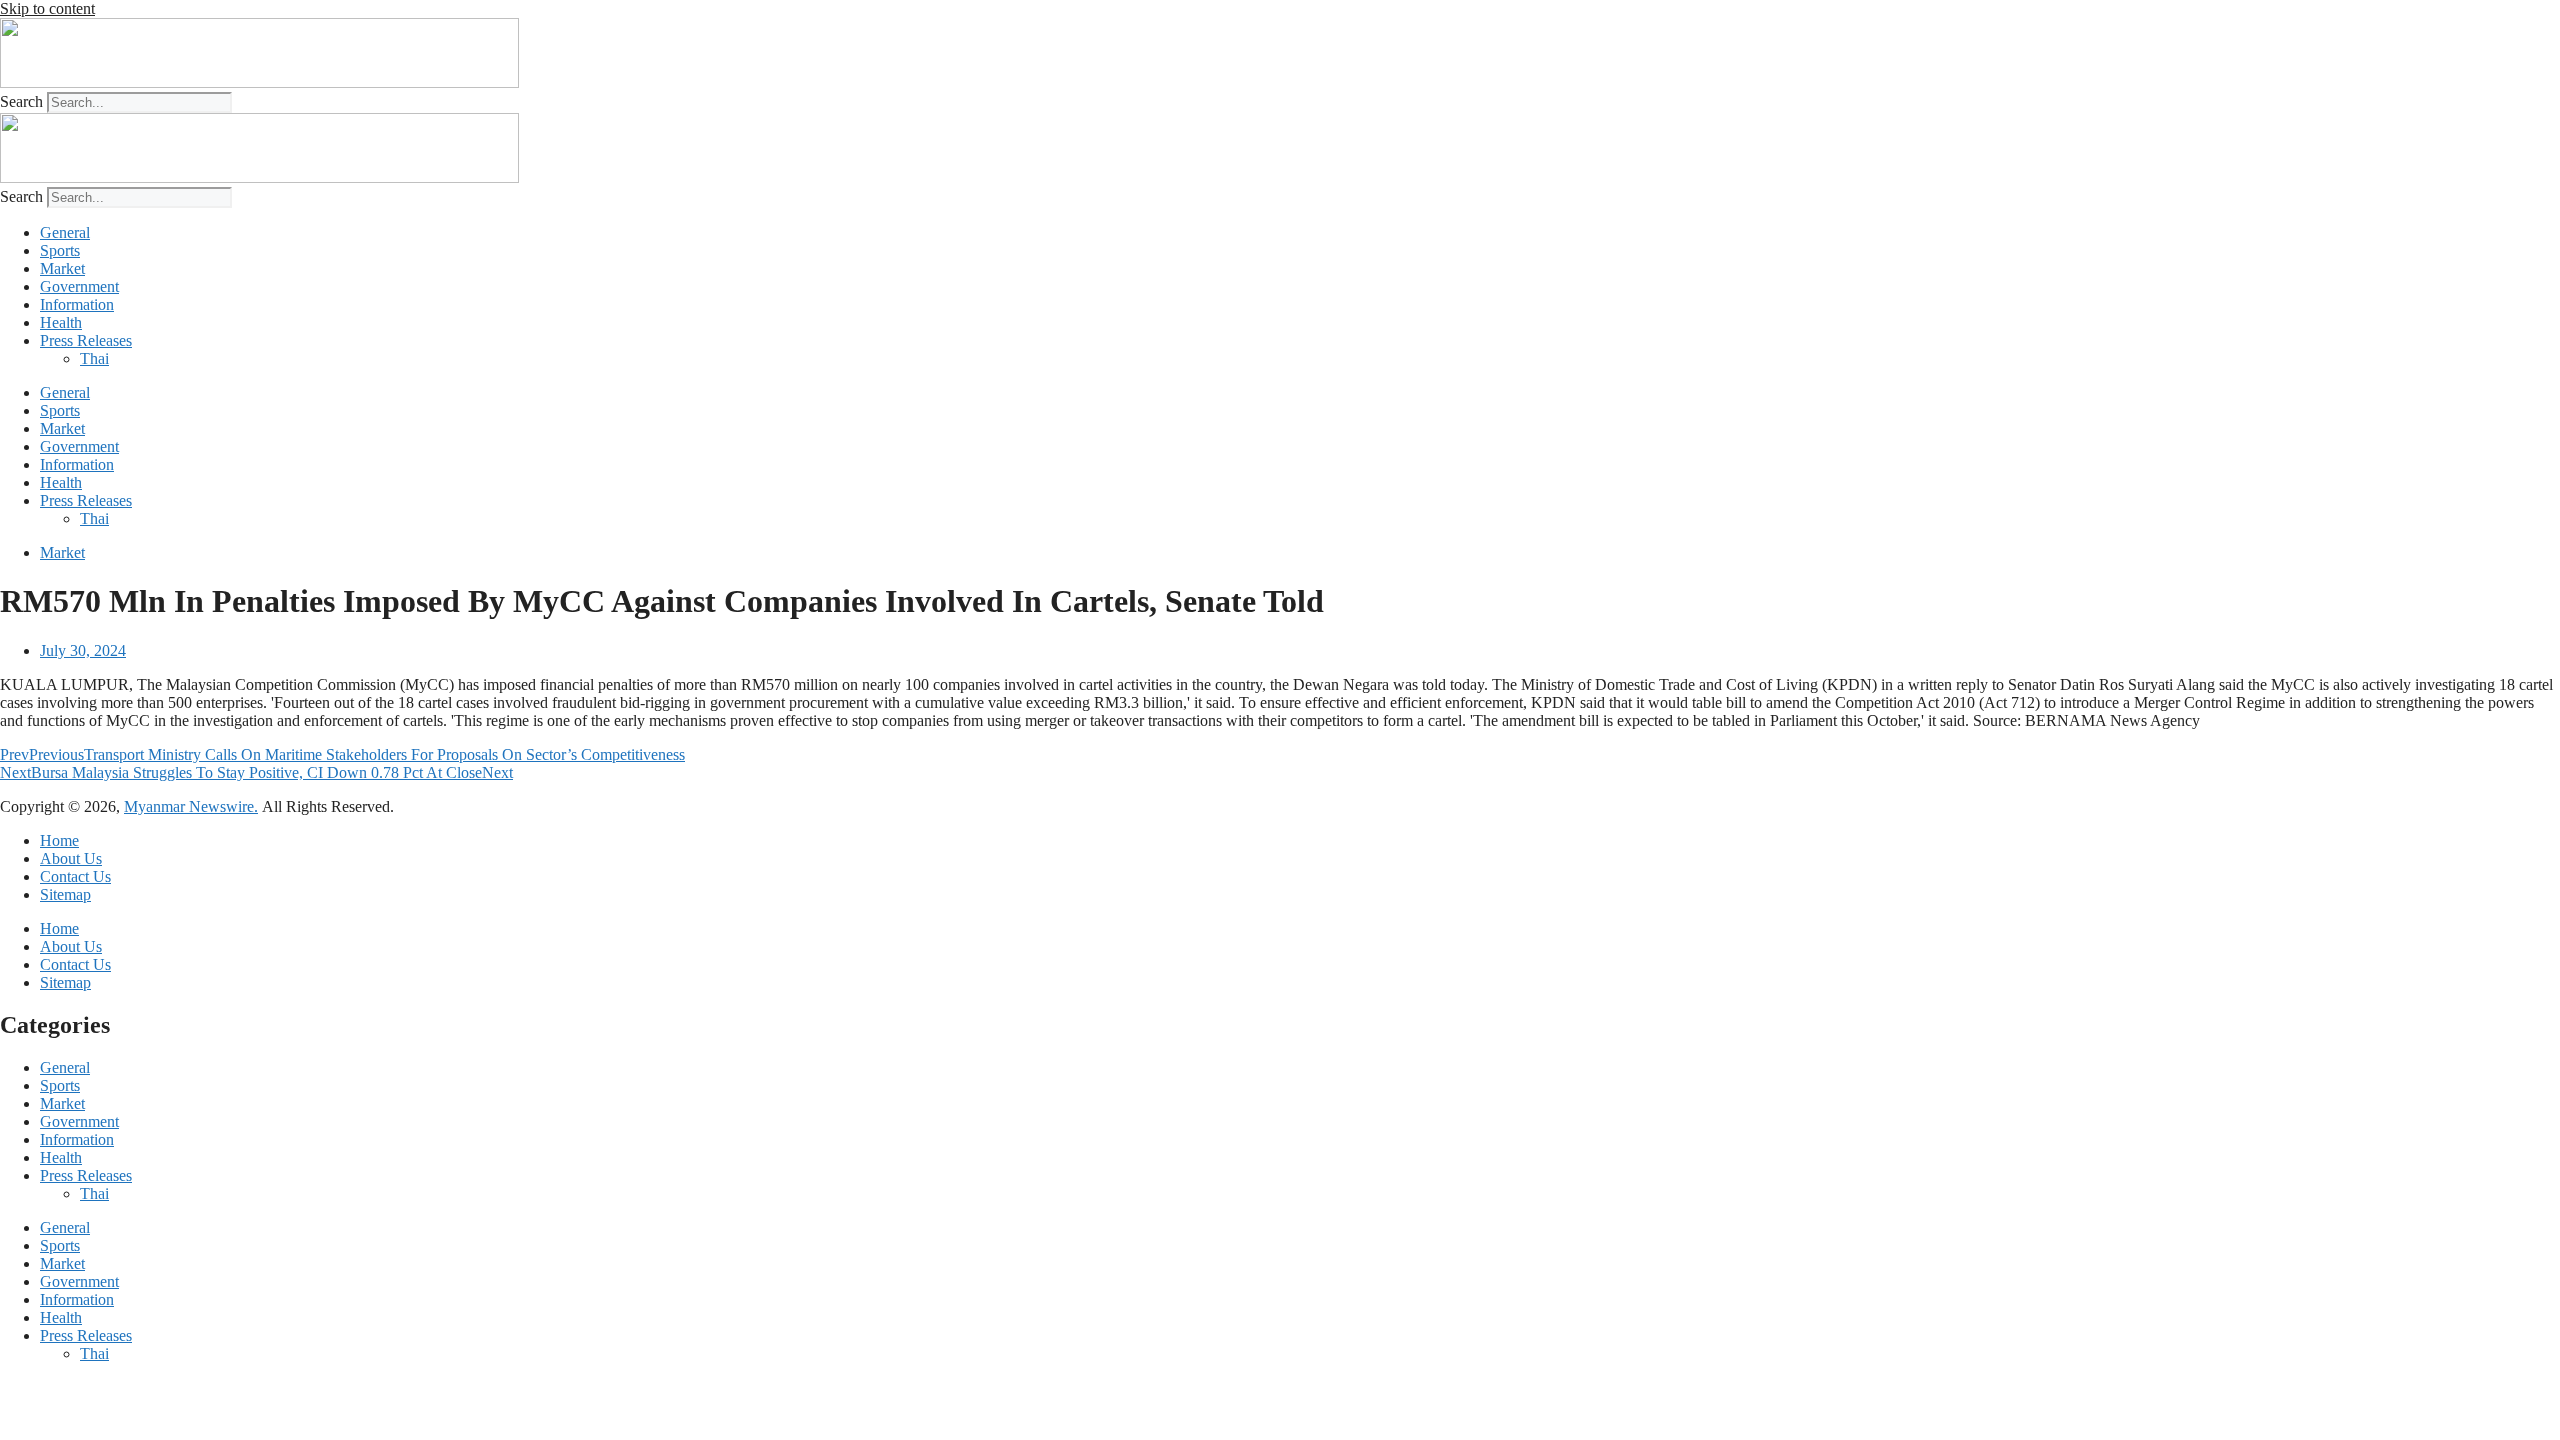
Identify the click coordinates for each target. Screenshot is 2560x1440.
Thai (94, 358)
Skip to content (47, 8)
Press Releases (86, 340)
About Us (71, 858)
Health (61, 322)
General (65, 232)
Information (77, 304)
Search (21, 101)
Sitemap (65, 894)
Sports (60, 250)
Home (59, 840)
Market (62, 268)
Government (79, 286)
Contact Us (75, 876)
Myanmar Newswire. (191, 806)
